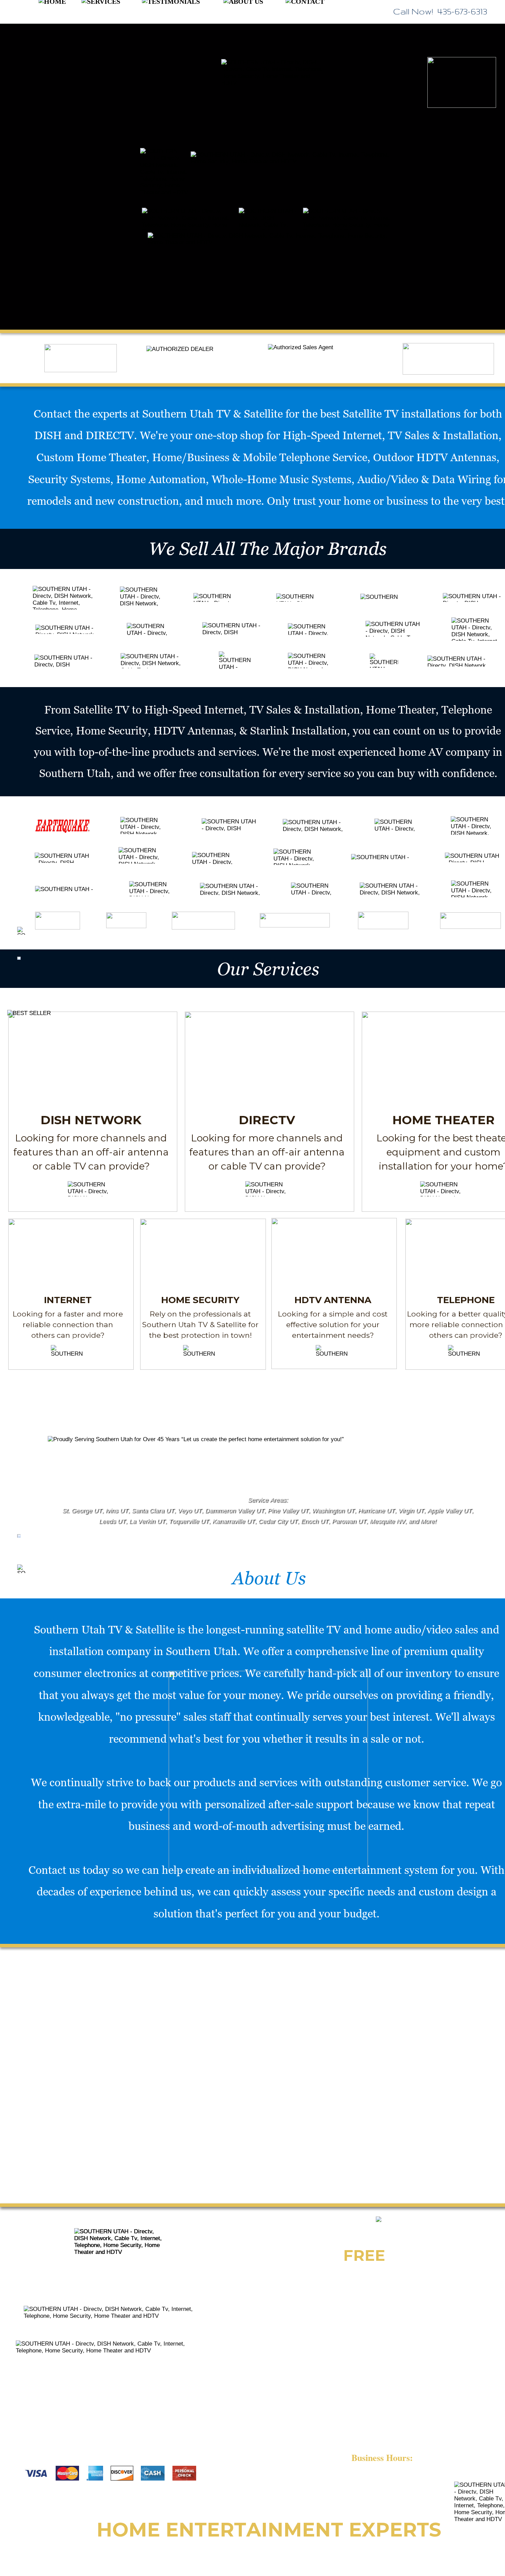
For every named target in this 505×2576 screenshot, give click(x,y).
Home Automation (161, 479)
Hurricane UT (376, 1511)
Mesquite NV (387, 1521)
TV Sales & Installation (443, 435)
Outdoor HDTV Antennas (435, 457)
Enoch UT (315, 1521)
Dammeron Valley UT (235, 1511)
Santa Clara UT (153, 1511)
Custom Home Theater (91, 457)
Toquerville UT (189, 1521)
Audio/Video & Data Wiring (424, 479)
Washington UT (333, 1511)
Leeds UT (112, 1521)
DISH (49, 435)
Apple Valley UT (450, 1511)
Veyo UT (190, 1511)
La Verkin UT (147, 1521)
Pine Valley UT (288, 1511)
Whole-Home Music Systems (282, 479)
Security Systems (69, 479)
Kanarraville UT (234, 1521)
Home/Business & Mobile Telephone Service (260, 457)
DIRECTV (110, 435)
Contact (53, 413)
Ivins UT (117, 1511)
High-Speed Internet (332, 435)
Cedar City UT (278, 1521)
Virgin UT (411, 1511)
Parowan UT (349, 1521)
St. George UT (82, 1511)
